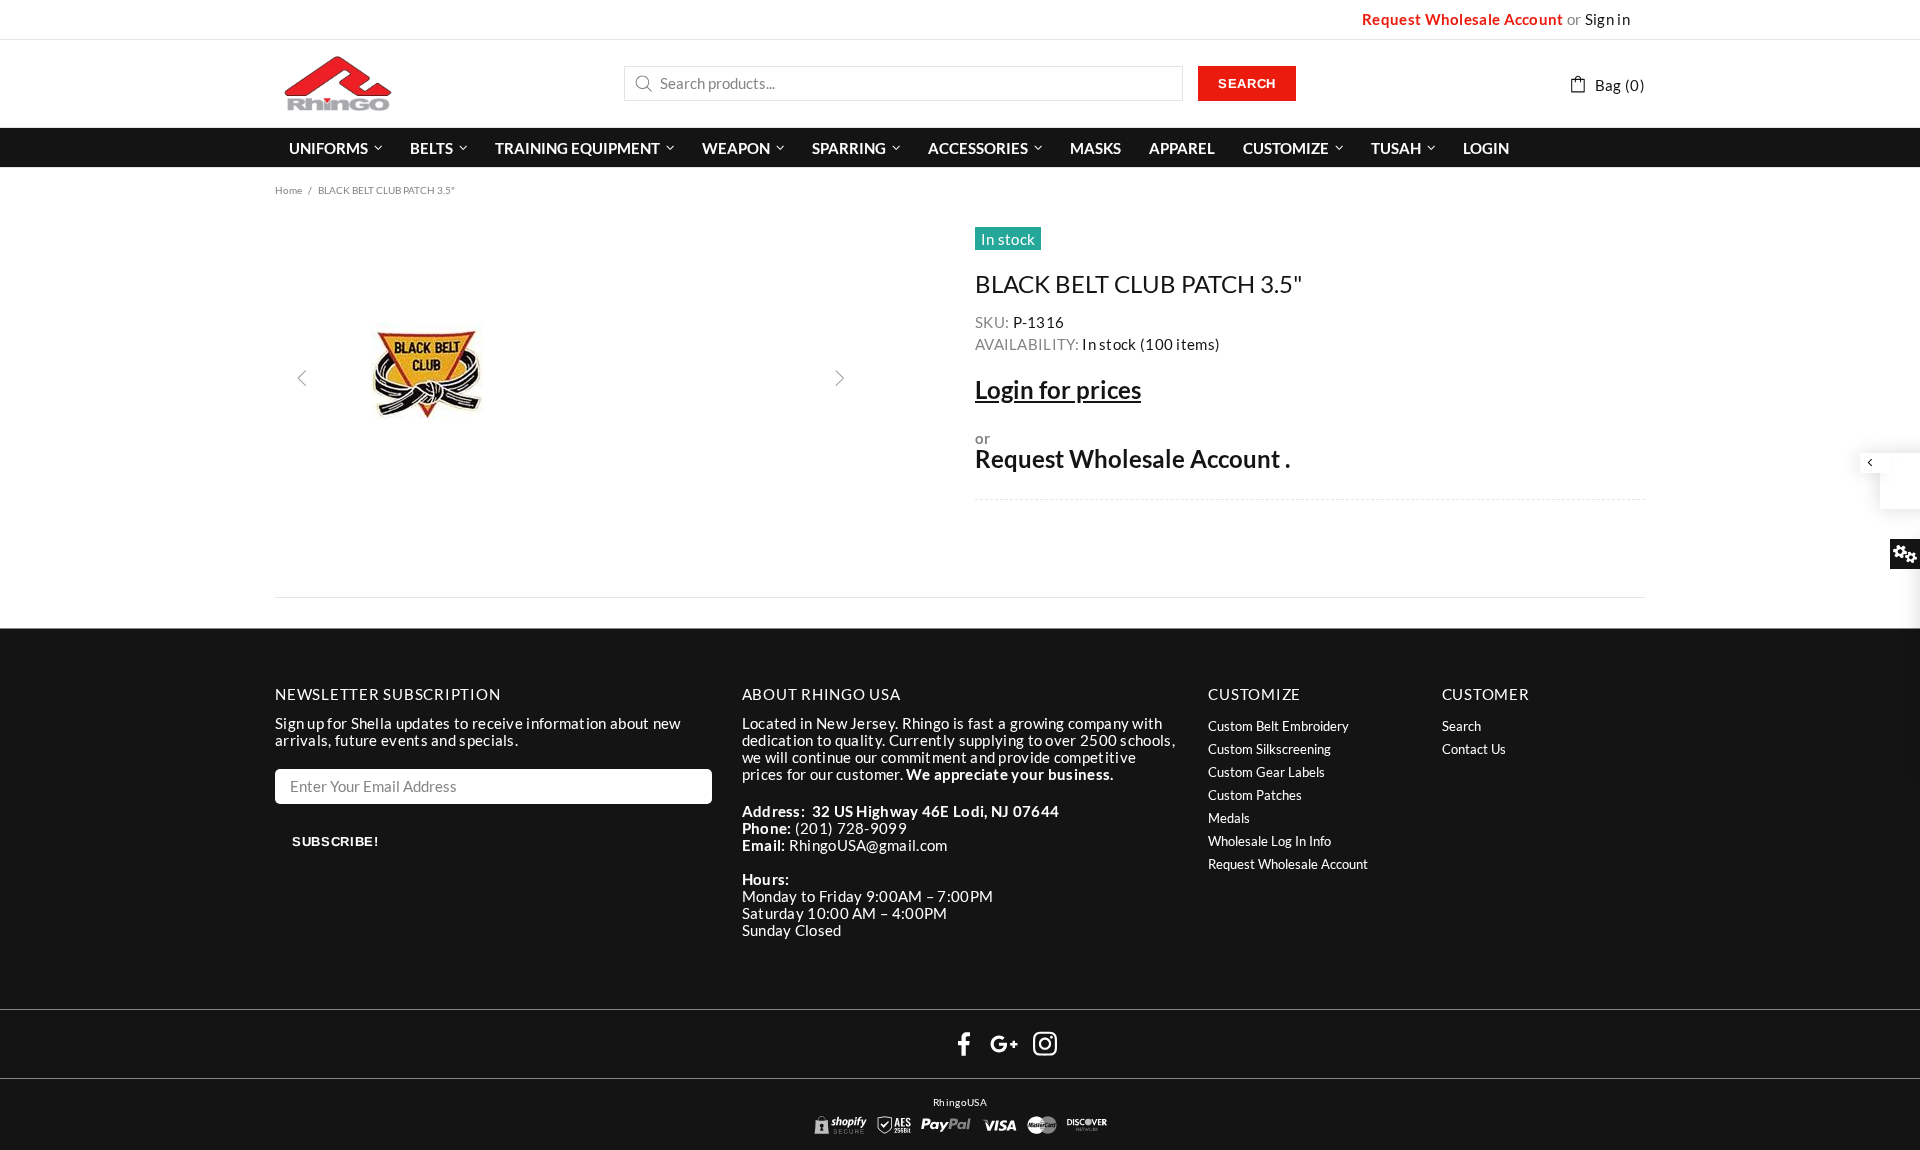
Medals (1229, 818)
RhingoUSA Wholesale (338, 83)
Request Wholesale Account (1463, 19)
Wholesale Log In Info (1269, 841)
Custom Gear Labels (1266, 772)
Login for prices (1058, 390)
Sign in (1607, 19)
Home (288, 190)
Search (1247, 83)
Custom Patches (1255, 795)
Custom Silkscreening (1269, 749)
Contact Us (1474, 749)
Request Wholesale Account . (1132, 459)
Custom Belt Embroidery (1278, 726)
